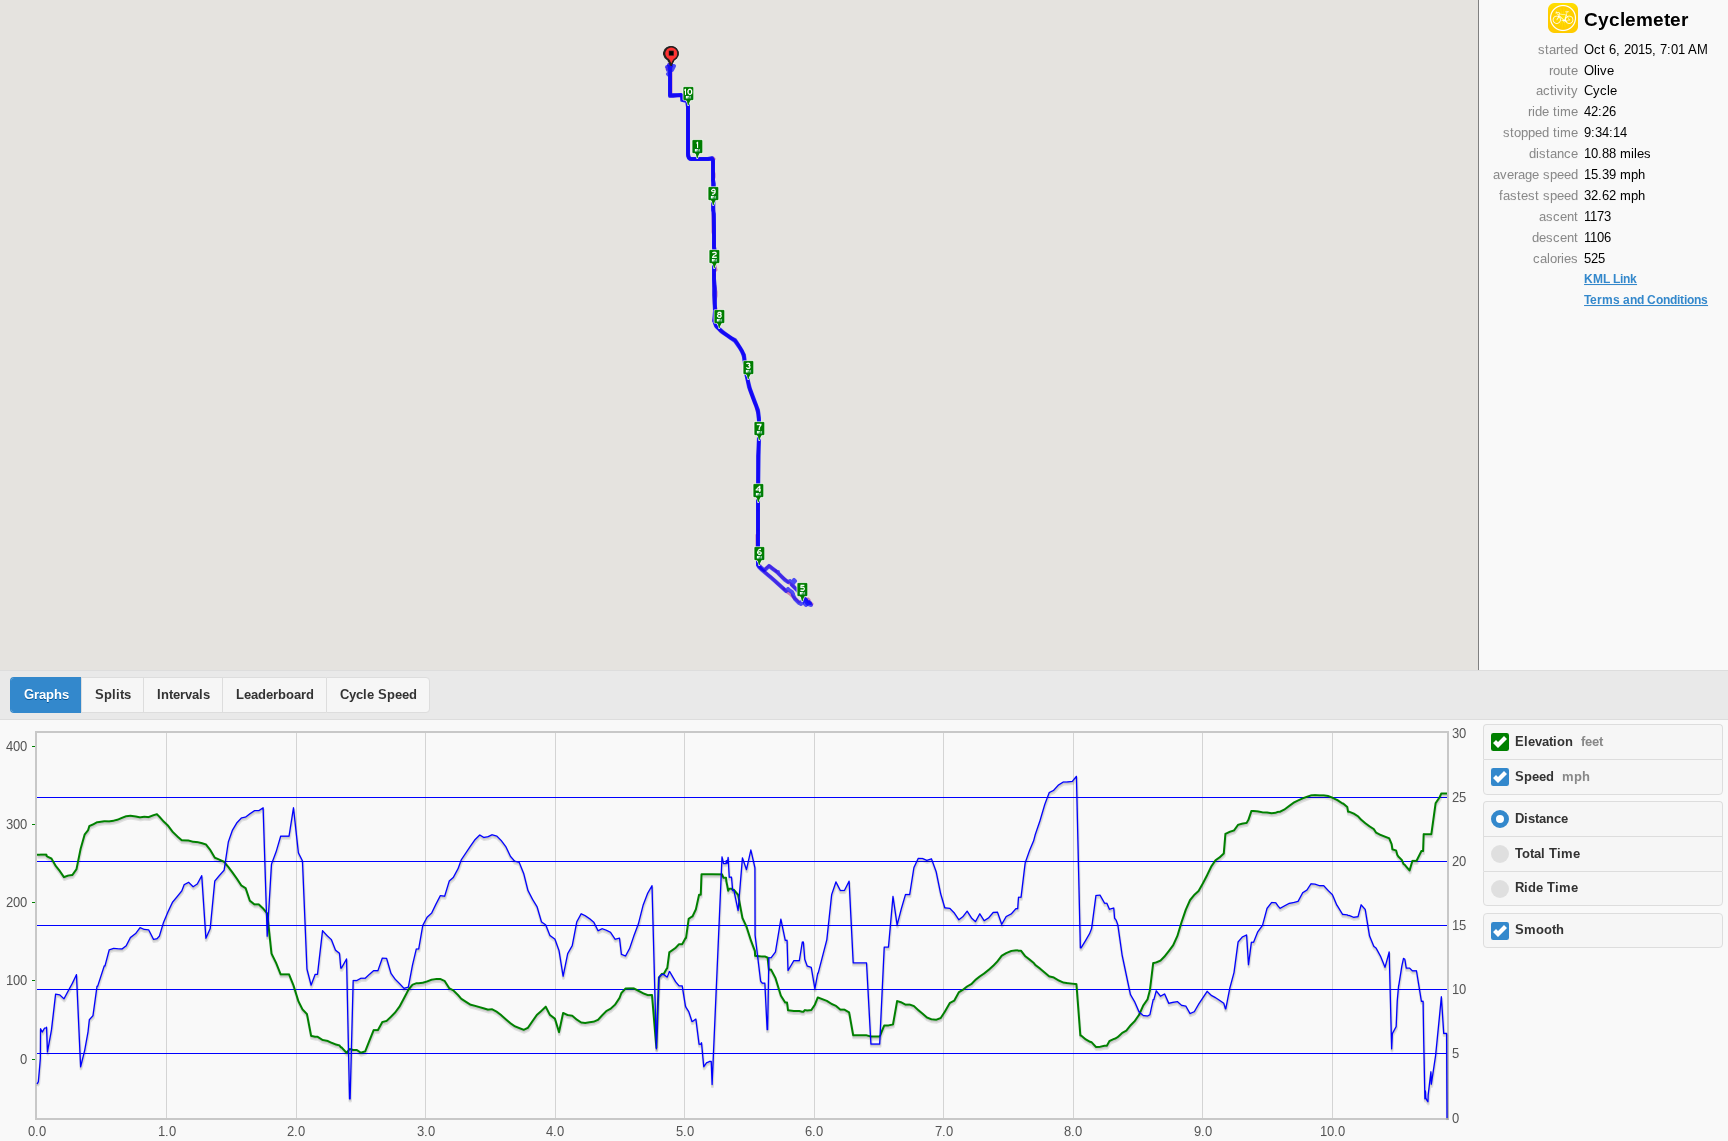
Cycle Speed (378, 695)
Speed (1552, 777)
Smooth (1539, 930)
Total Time (1547, 854)
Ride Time (1546, 888)
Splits (113, 695)
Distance (1541, 819)
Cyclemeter (1636, 19)
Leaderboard (275, 695)
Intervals (183, 695)
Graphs (46, 695)
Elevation (1559, 742)
